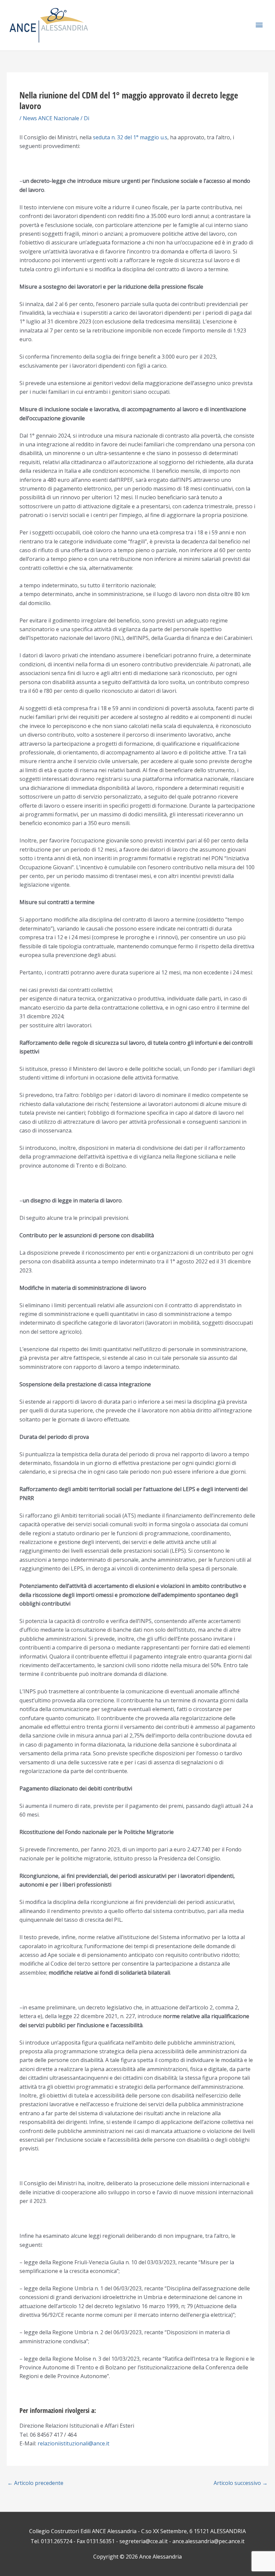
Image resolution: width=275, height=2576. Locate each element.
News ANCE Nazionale (51, 118)
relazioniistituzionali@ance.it (73, 2443)
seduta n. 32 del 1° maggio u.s (130, 137)
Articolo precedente (35, 2483)
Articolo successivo (241, 2483)
